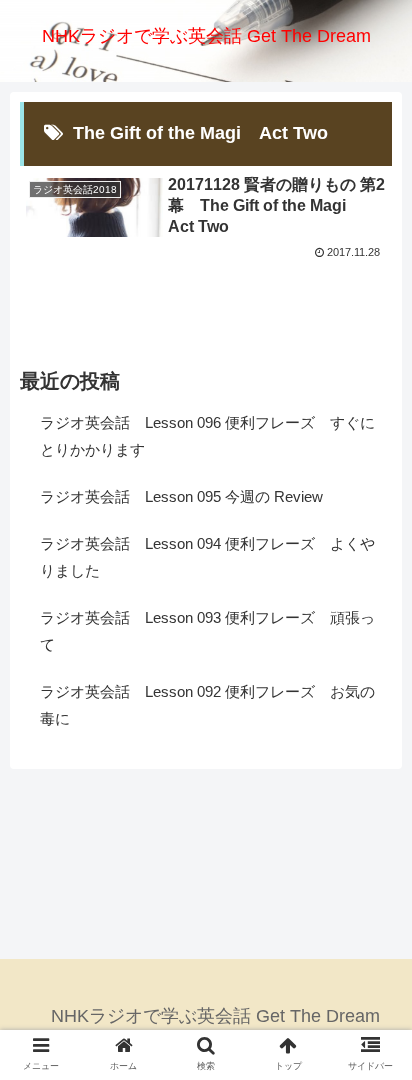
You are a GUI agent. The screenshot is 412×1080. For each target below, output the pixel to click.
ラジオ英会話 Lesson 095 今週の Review (181, 496)
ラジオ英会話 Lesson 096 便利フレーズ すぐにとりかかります (207, 436)
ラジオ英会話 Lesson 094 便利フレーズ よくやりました (207, 557)
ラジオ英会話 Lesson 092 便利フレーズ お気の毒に (207, 705)
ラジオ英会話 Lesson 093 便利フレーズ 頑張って (207, 631)
